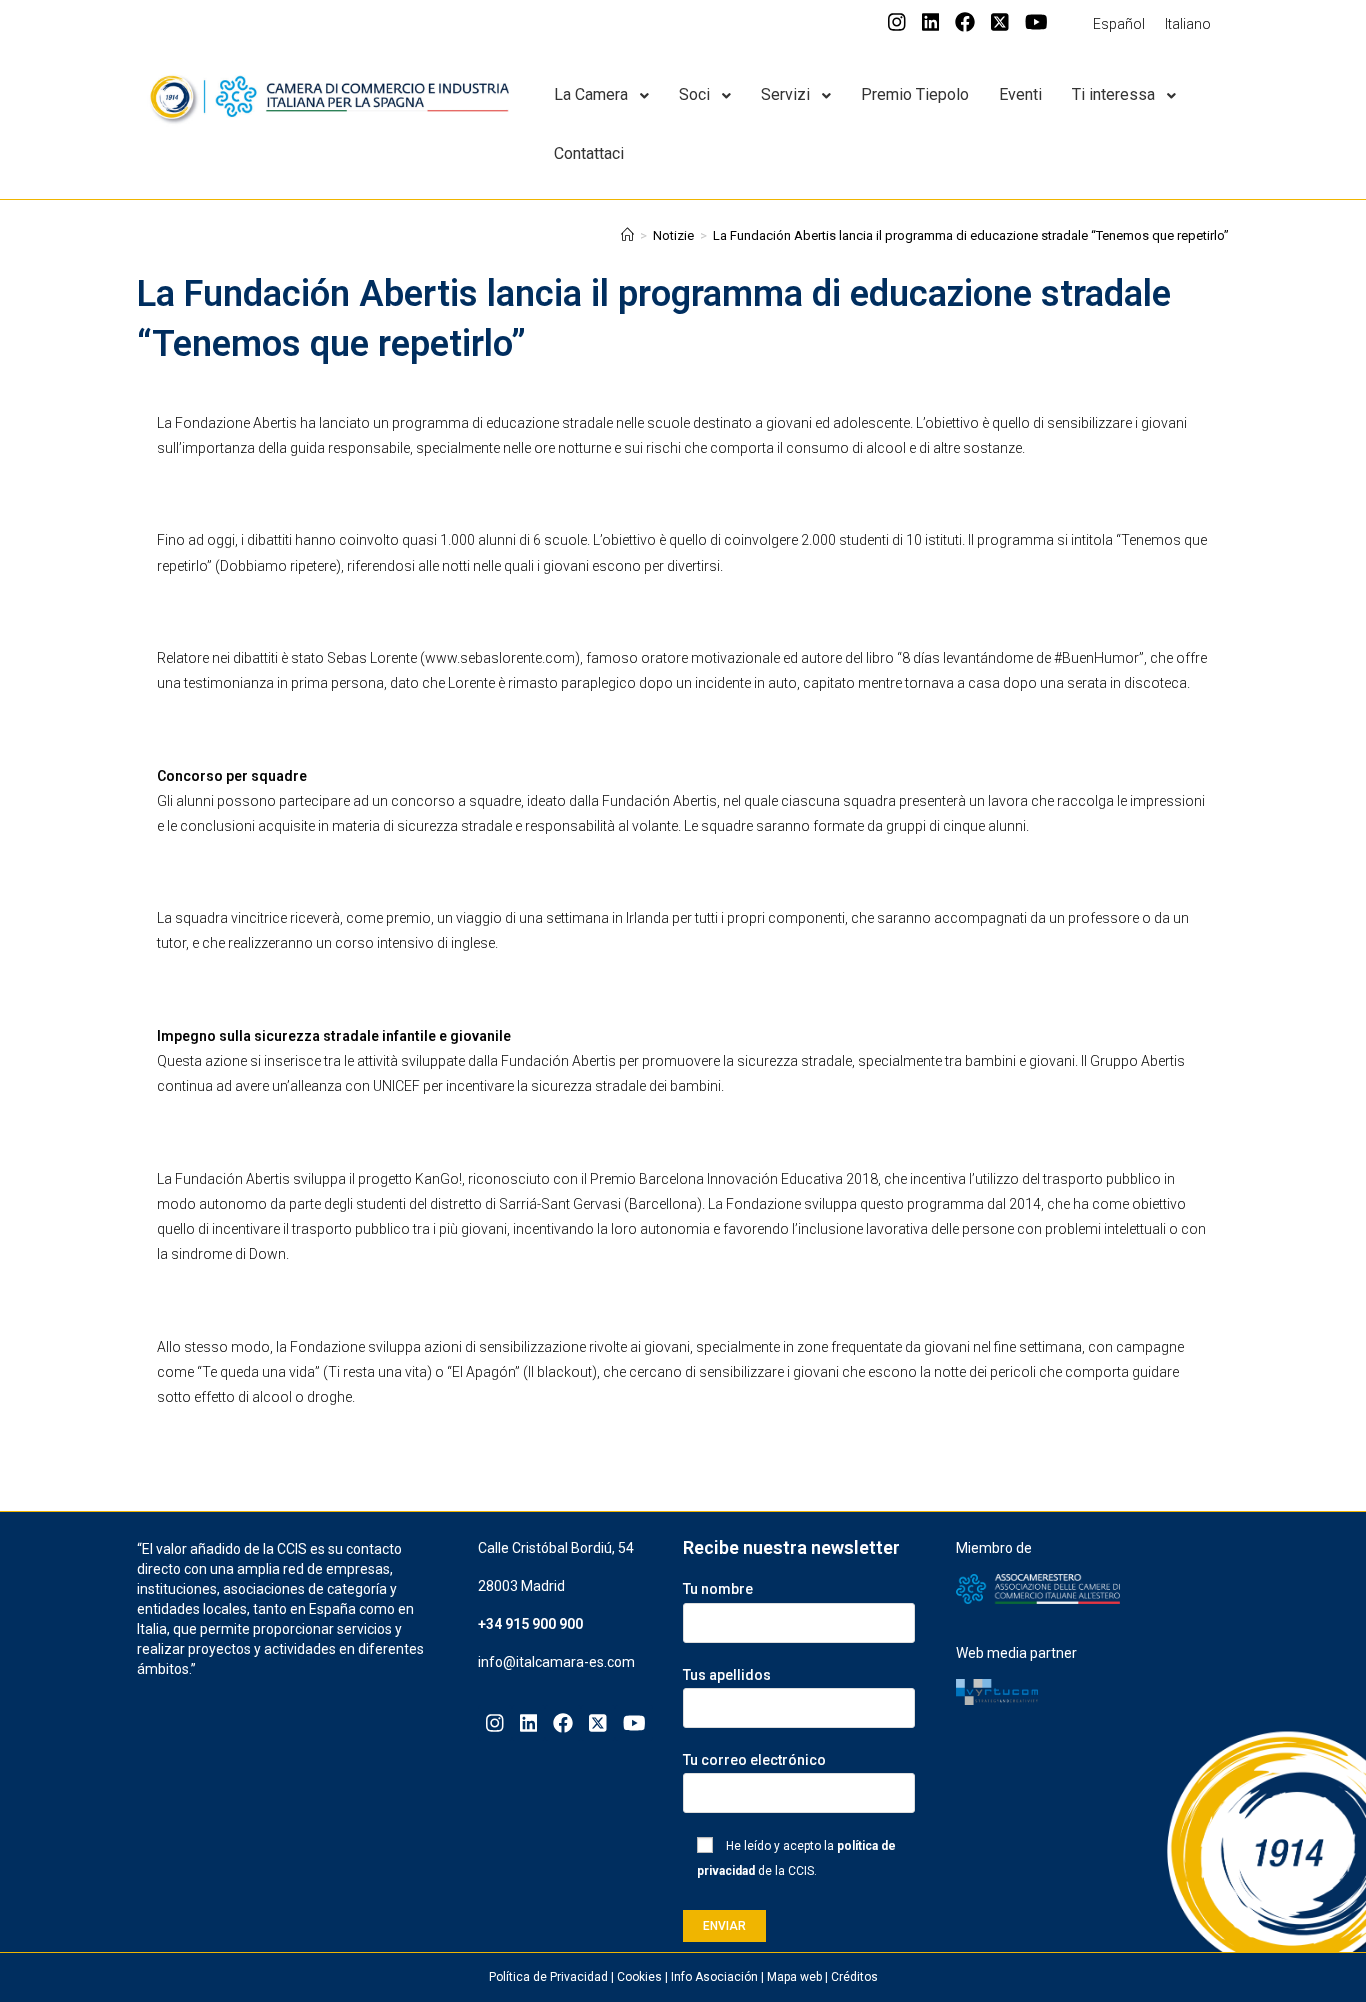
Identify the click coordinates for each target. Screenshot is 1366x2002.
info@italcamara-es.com (556, 1662)
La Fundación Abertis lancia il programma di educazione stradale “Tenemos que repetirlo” (971, 235)
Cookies (639, 1977)
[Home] (627, 235)
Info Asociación (714, 1977)
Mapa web (794, 1977)
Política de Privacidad (548, 1977)
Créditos (854, 1977)
